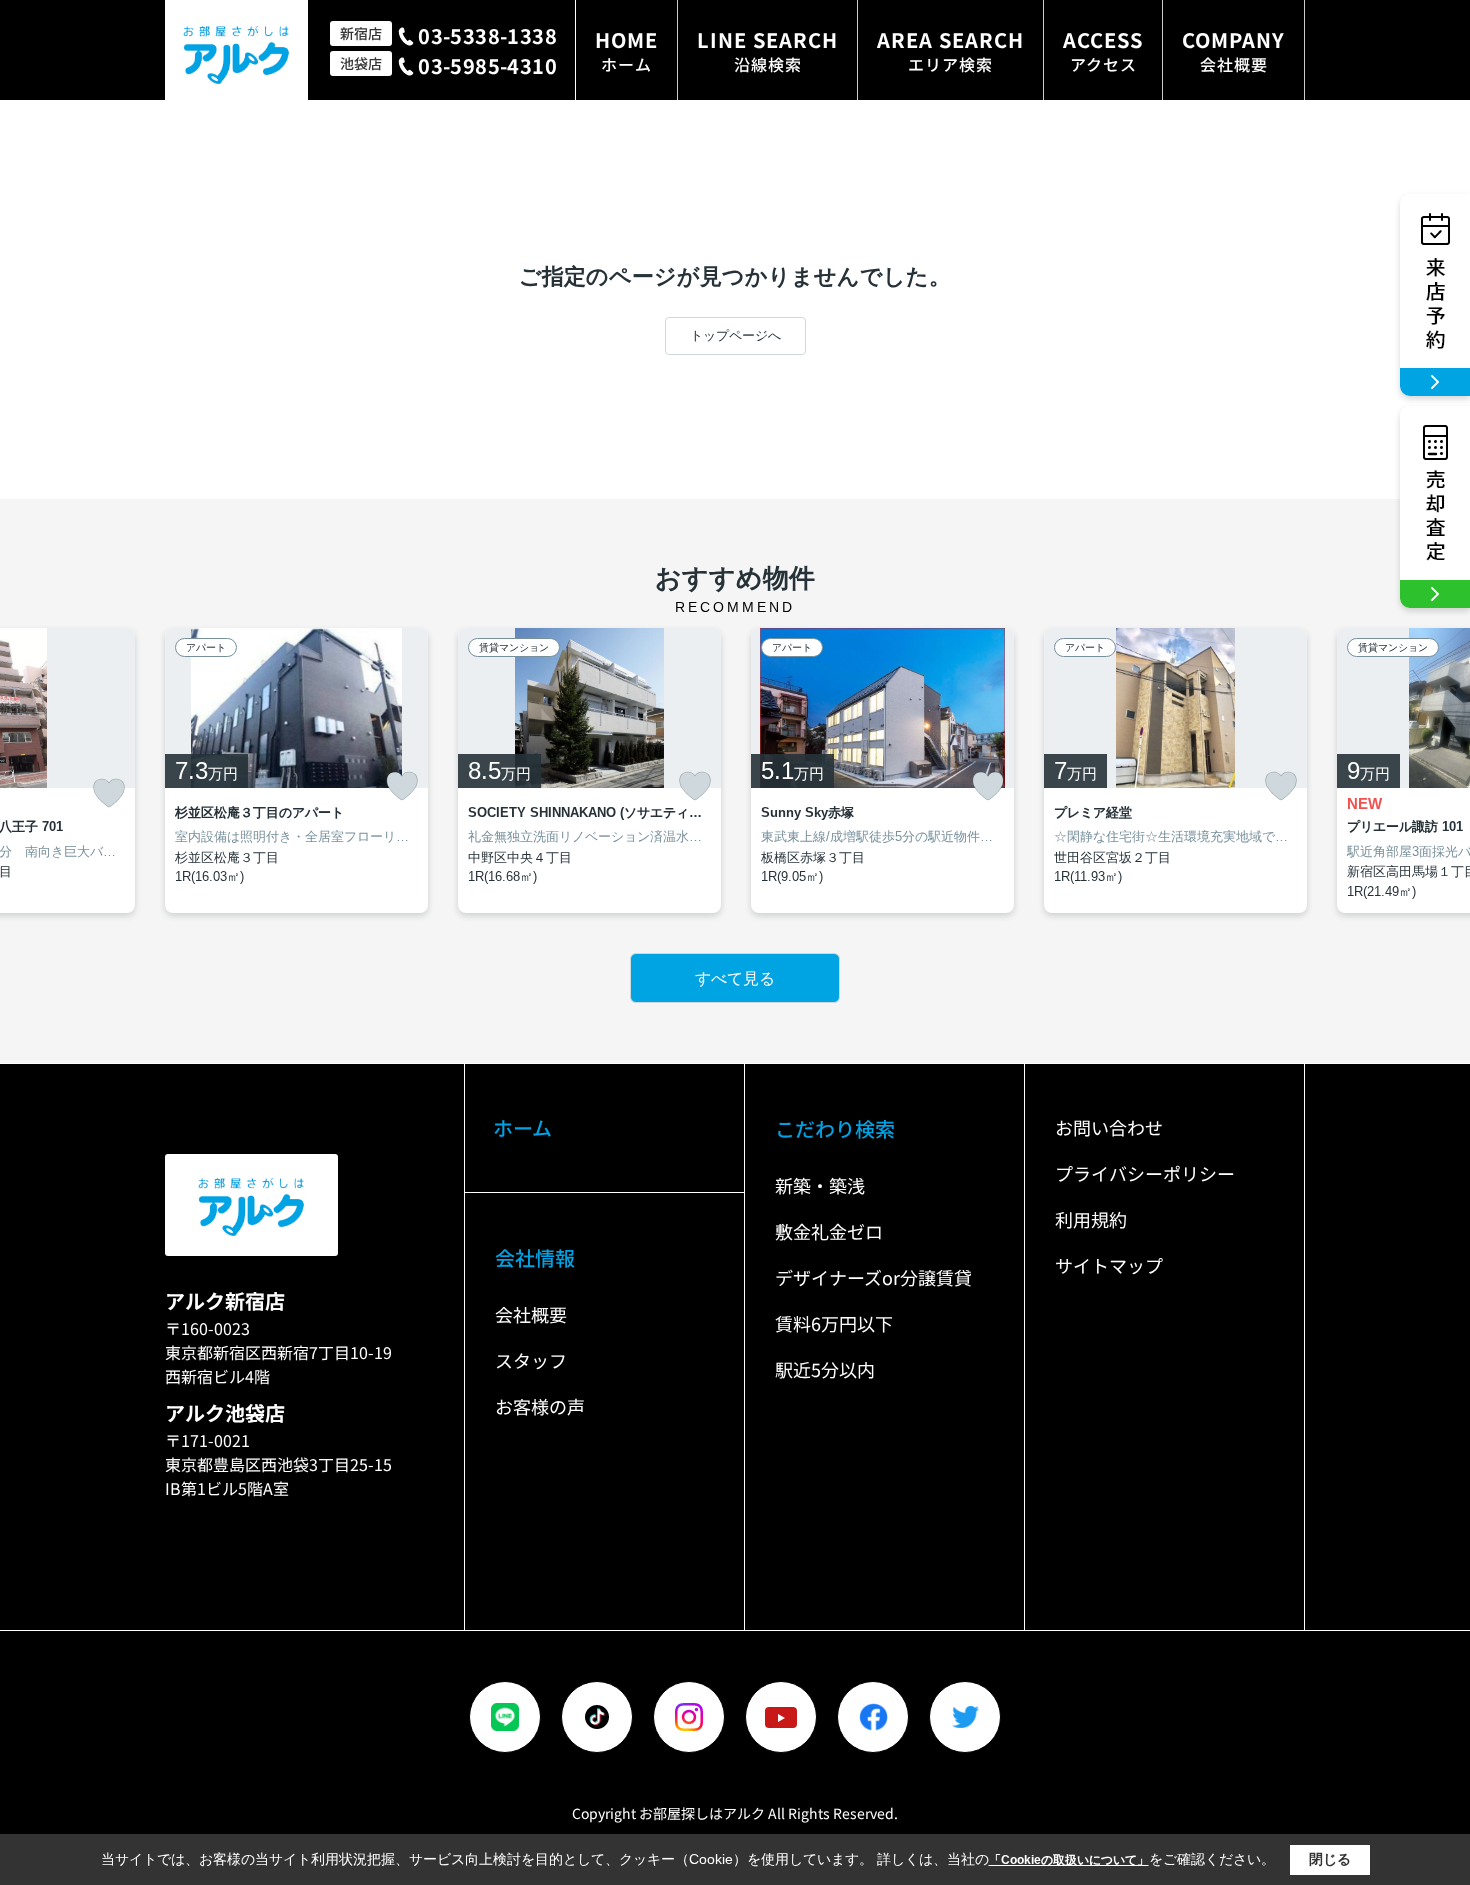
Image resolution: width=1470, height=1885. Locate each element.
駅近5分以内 (825, 1369)
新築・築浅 (820, 1185)
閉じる (1330, 1859)
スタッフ (531, 1360)
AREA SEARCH (950, 50)
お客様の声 (540, 1406)
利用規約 (1091, 1219)
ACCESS (1103, 50)
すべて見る (735, 978)
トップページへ (735, 335)
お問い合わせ (1109, 1127)
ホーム (522, 1127)
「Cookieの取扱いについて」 (1069, 1860)
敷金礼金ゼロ (829, 1231)
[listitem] (296, 771)
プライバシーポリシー (1145, 1173)
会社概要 (531, 1314)
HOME (626, 50)
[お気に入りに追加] (109, 793)
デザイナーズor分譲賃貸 (873, 1277)
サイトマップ (1109, 1265)
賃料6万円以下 (834, 1323)
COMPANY (1233, 50)
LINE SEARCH (767, 50)
